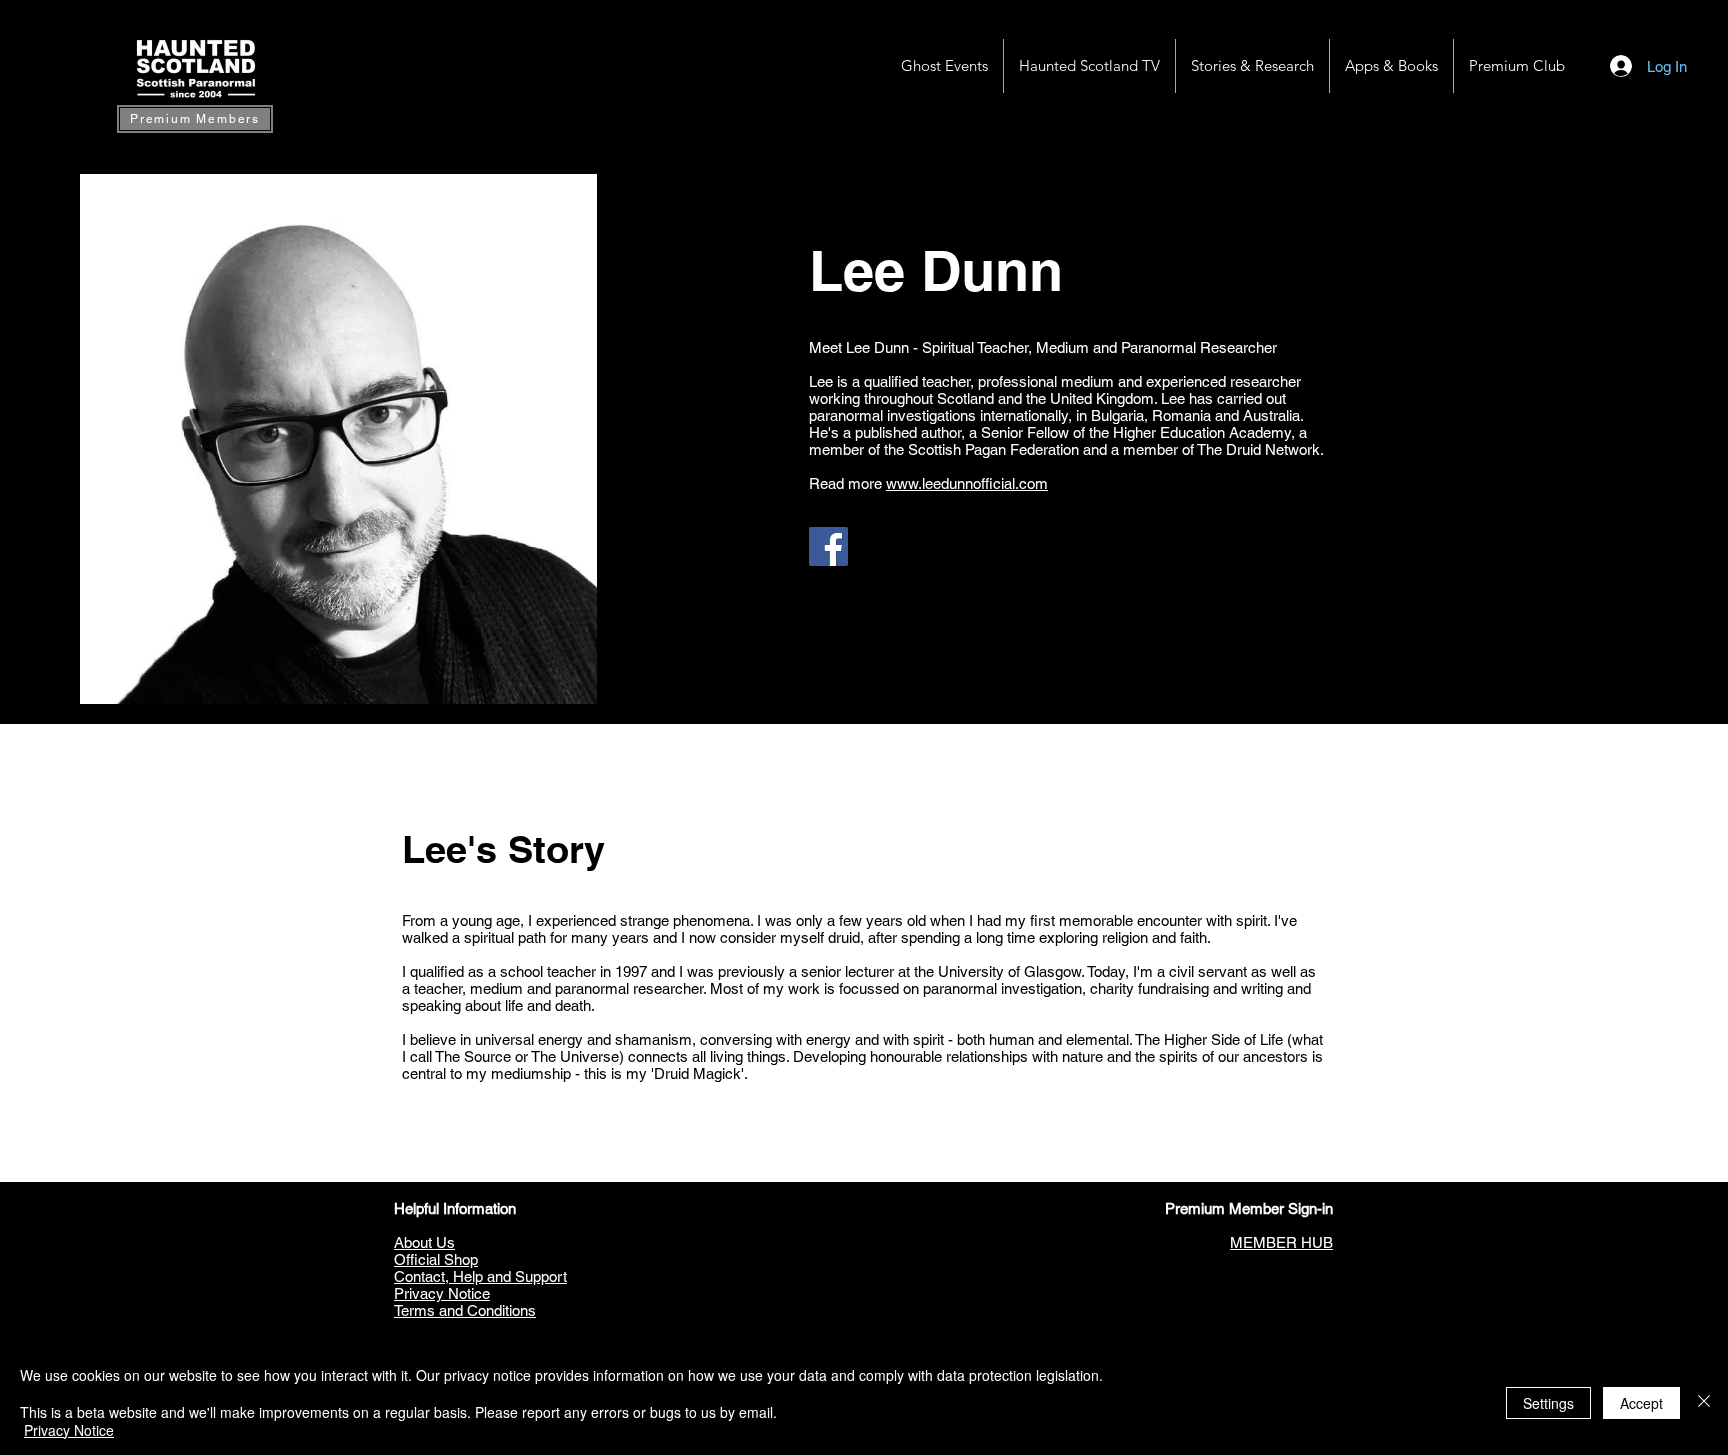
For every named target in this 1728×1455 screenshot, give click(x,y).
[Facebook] (828, 546)
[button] (1391, 66)
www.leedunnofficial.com (967, 483)
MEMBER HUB (1281, 1242)
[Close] (1704, 1402)
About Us (424, 1242)
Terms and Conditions (465, 1310)
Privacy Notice (442, 1293)
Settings (1548, 1403)
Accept (1641, 1403)
